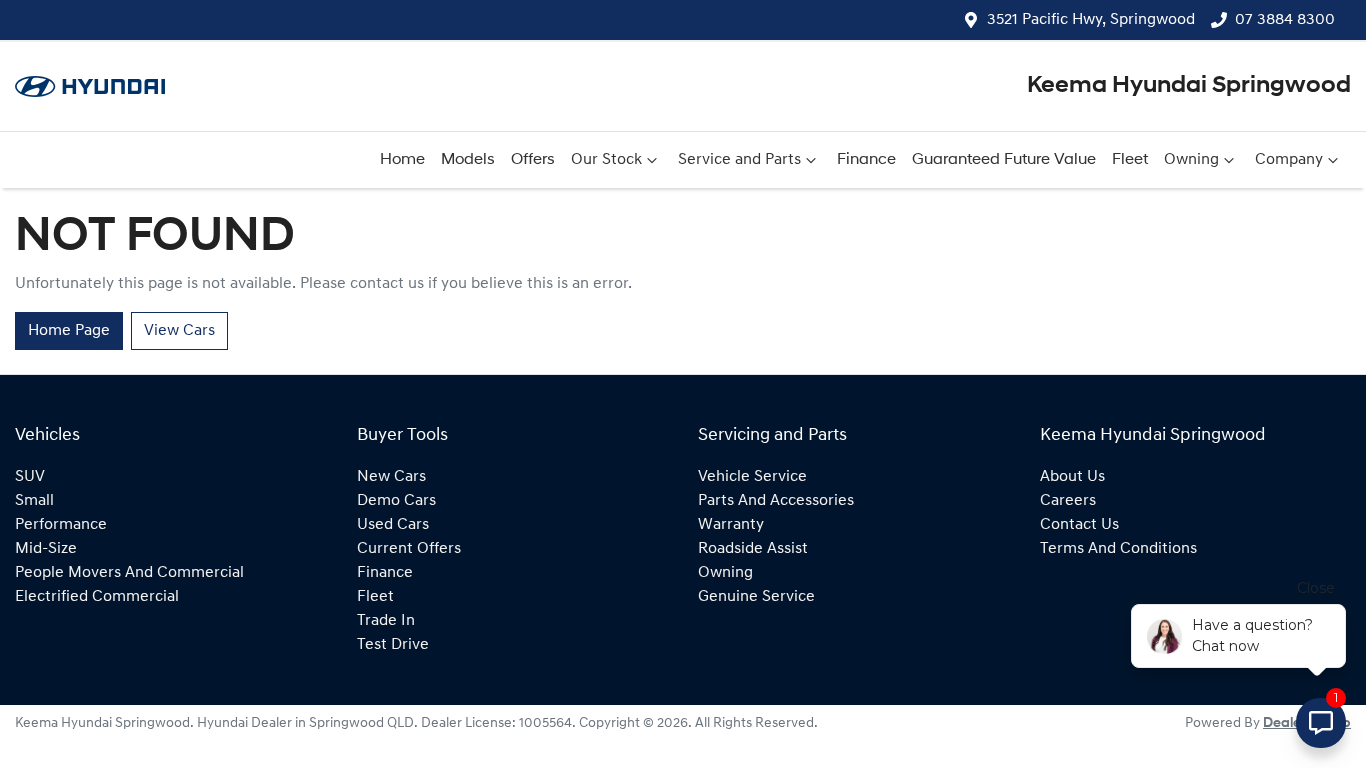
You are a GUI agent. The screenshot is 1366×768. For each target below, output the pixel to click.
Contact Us (1079, 525)
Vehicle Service (752, 477)
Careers (1068, 501)
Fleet (1130, 160)
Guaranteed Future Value (1004, 160)
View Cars (179, 331)
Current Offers (409, 549)
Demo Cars (396, 501)
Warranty (731, 525)
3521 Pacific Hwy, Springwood (1091, 20)
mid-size (46, 549)
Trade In (386, 621)
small (34, 501)
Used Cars (393, 525)
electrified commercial (97, 597)
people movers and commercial (129, 573)
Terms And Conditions (1118, 549)
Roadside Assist (753, 549)
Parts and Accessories (776, 501)
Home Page (69, 331)
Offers (533, 160)
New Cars (391, 477)
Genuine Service (756, 597)
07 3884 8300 (1285, 20)
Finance (866, 160)
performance (61, 525)
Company (1289, 160)
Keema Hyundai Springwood (1189, 86)
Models (468, 160)
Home (402, 160)
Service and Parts (739, 160)
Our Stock (606, 160)
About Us (1072, 477)
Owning (1191, 160)
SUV (30, 477)
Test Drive (393, 645)
